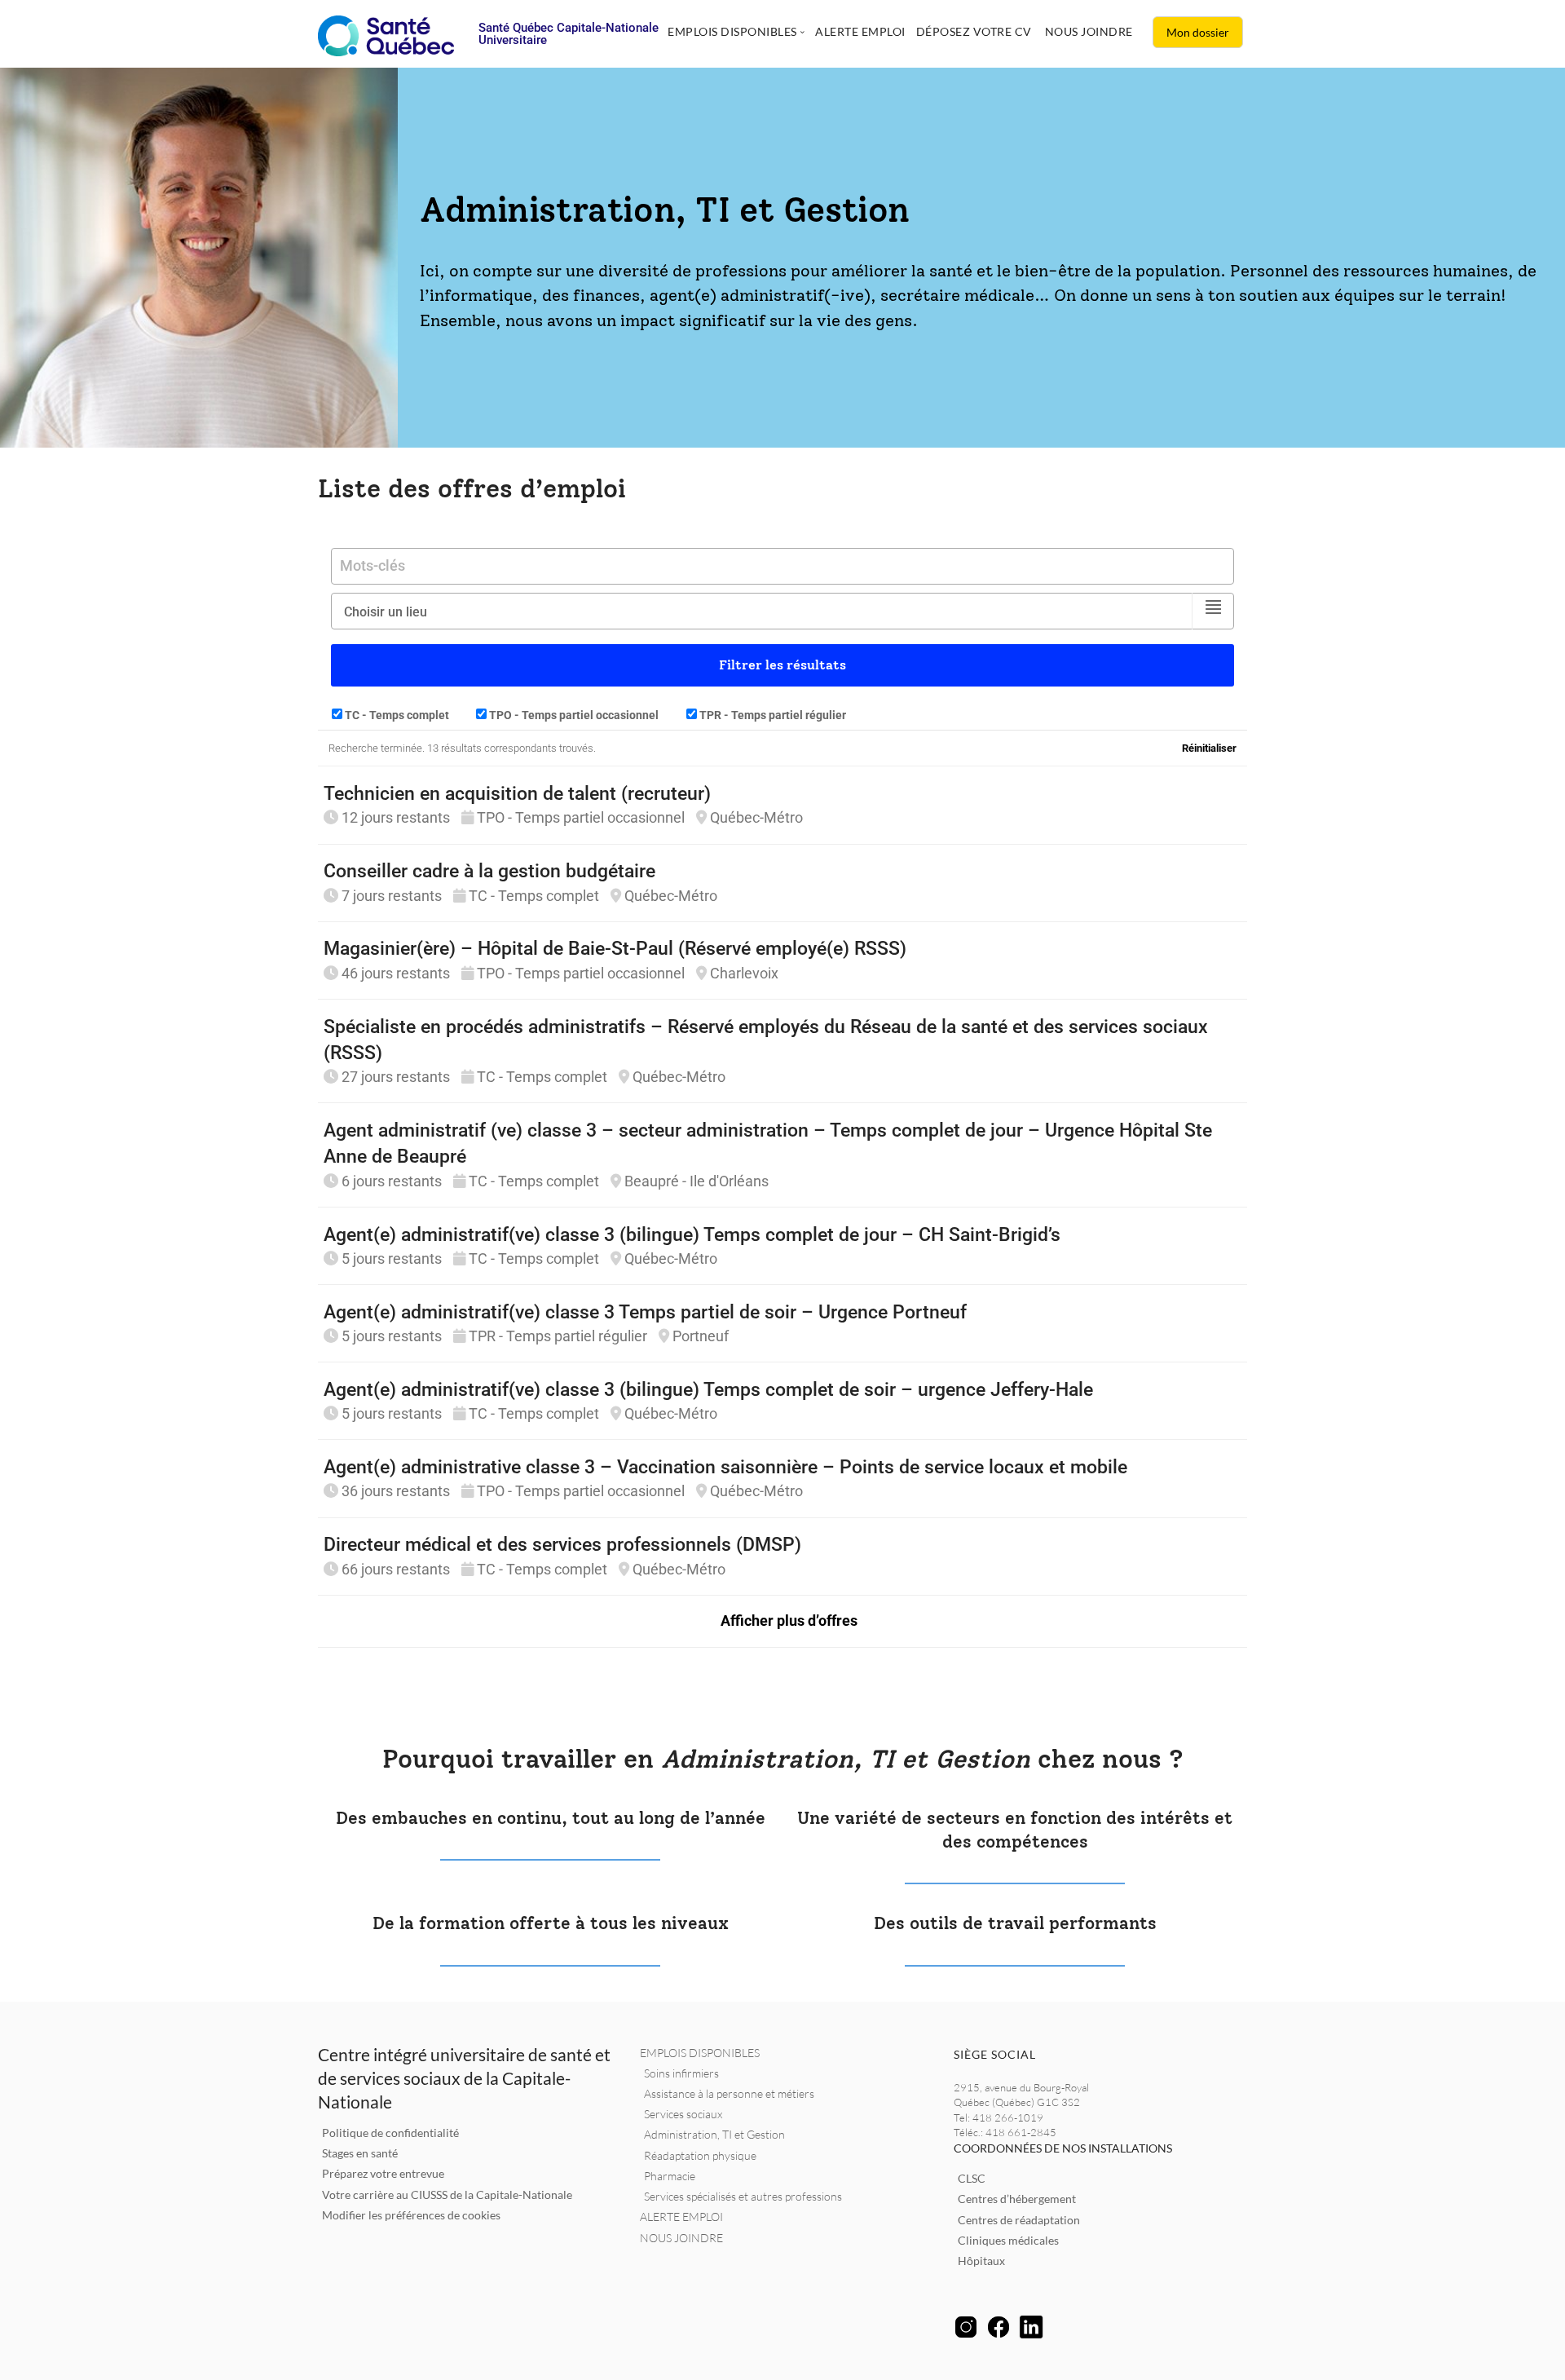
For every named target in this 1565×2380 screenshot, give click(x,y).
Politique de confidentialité (390, 2133)
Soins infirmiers (681, 2073)
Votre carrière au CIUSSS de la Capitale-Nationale (447, 2195)
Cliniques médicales (1008, 2240)
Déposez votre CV (974, 31)
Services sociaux (683, 2114)
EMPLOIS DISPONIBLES (700, 2053)
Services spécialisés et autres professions (743, 2196)
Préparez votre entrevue (383, 2173)
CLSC (972, 2178)
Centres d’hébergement (1017, 2199)
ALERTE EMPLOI (681, 2217)
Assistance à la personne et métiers (729, 2093)
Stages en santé (360, 2153)
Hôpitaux (981, 2261)
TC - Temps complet (396, 715)
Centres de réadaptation (1019, 2220)
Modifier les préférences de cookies (411, 2215)
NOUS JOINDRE (681, 2238)
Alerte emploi (860, 31)
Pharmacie (670, 2176)
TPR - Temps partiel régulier (771, 715)
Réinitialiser (1209, 748)
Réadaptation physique (700, 2155)
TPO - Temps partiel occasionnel (573, 715)
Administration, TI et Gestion (714, 2134)
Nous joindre (1089, 31)
